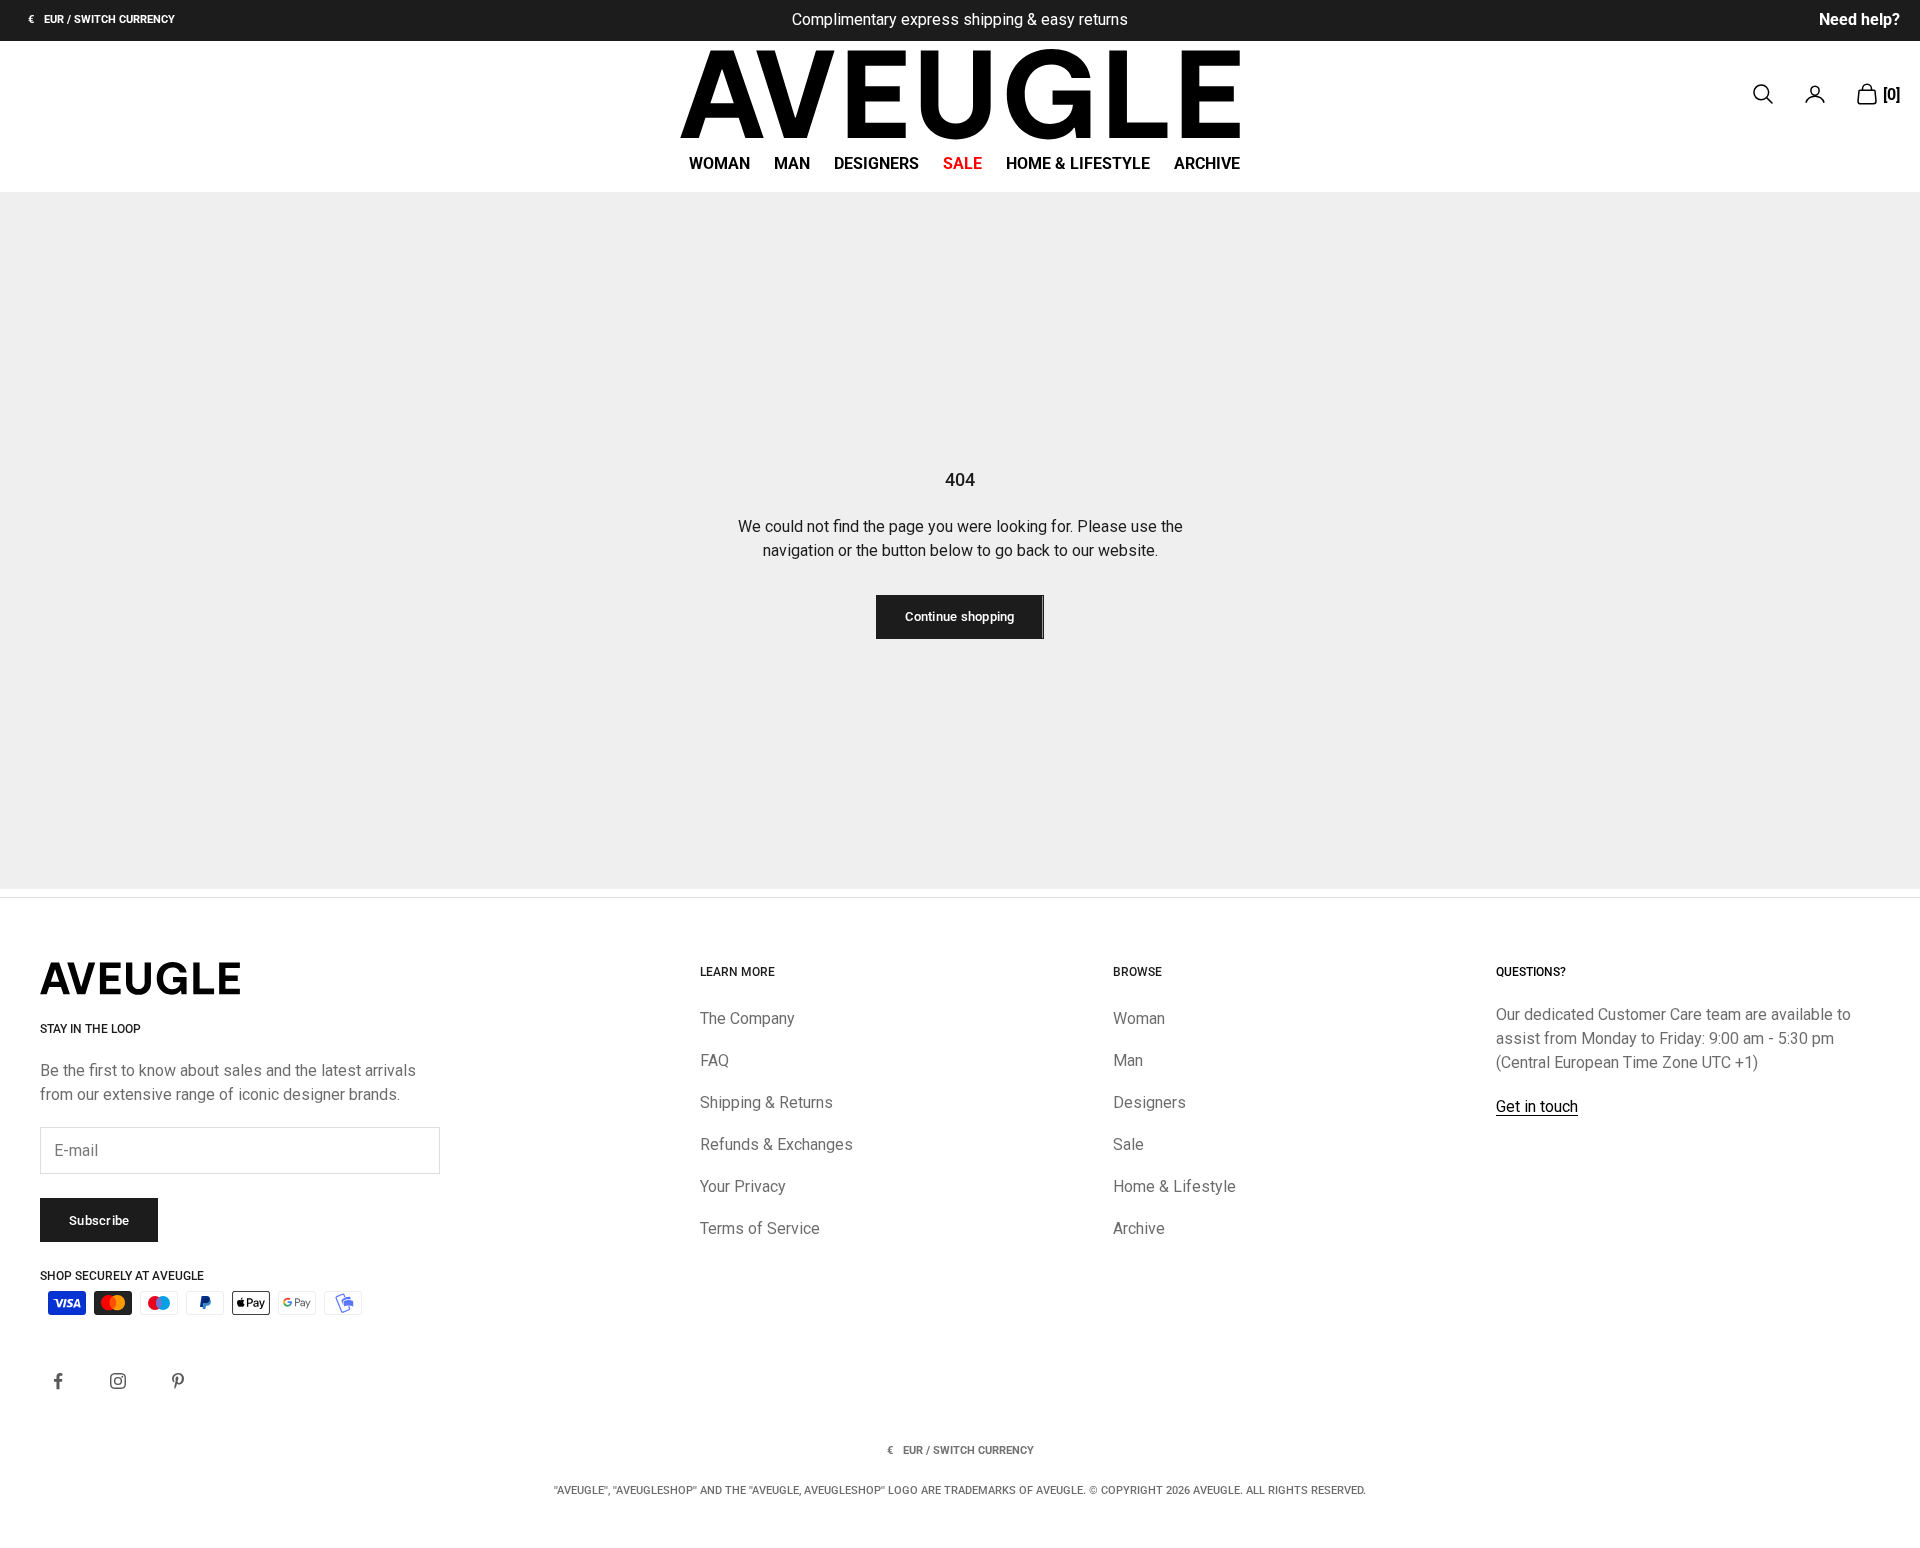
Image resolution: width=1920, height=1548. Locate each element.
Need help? (1859, 19)
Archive (1207, 164)
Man (792, 164)
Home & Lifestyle (1078, 164)
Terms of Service (760, 1228)
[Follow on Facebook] (58, 1381)
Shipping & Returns (766, 1102)
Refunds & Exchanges (776, 1144)
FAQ (714, 1060)
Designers (876, 164)
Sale (962, 164)
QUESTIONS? (1531, 972)
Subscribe (99, 1220)
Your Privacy (743, 1186)
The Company (747, 1018)
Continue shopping (959, 616)
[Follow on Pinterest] (178, 1381)
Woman (719, 164)
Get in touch (1537, 1106)
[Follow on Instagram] (118, 1381)
